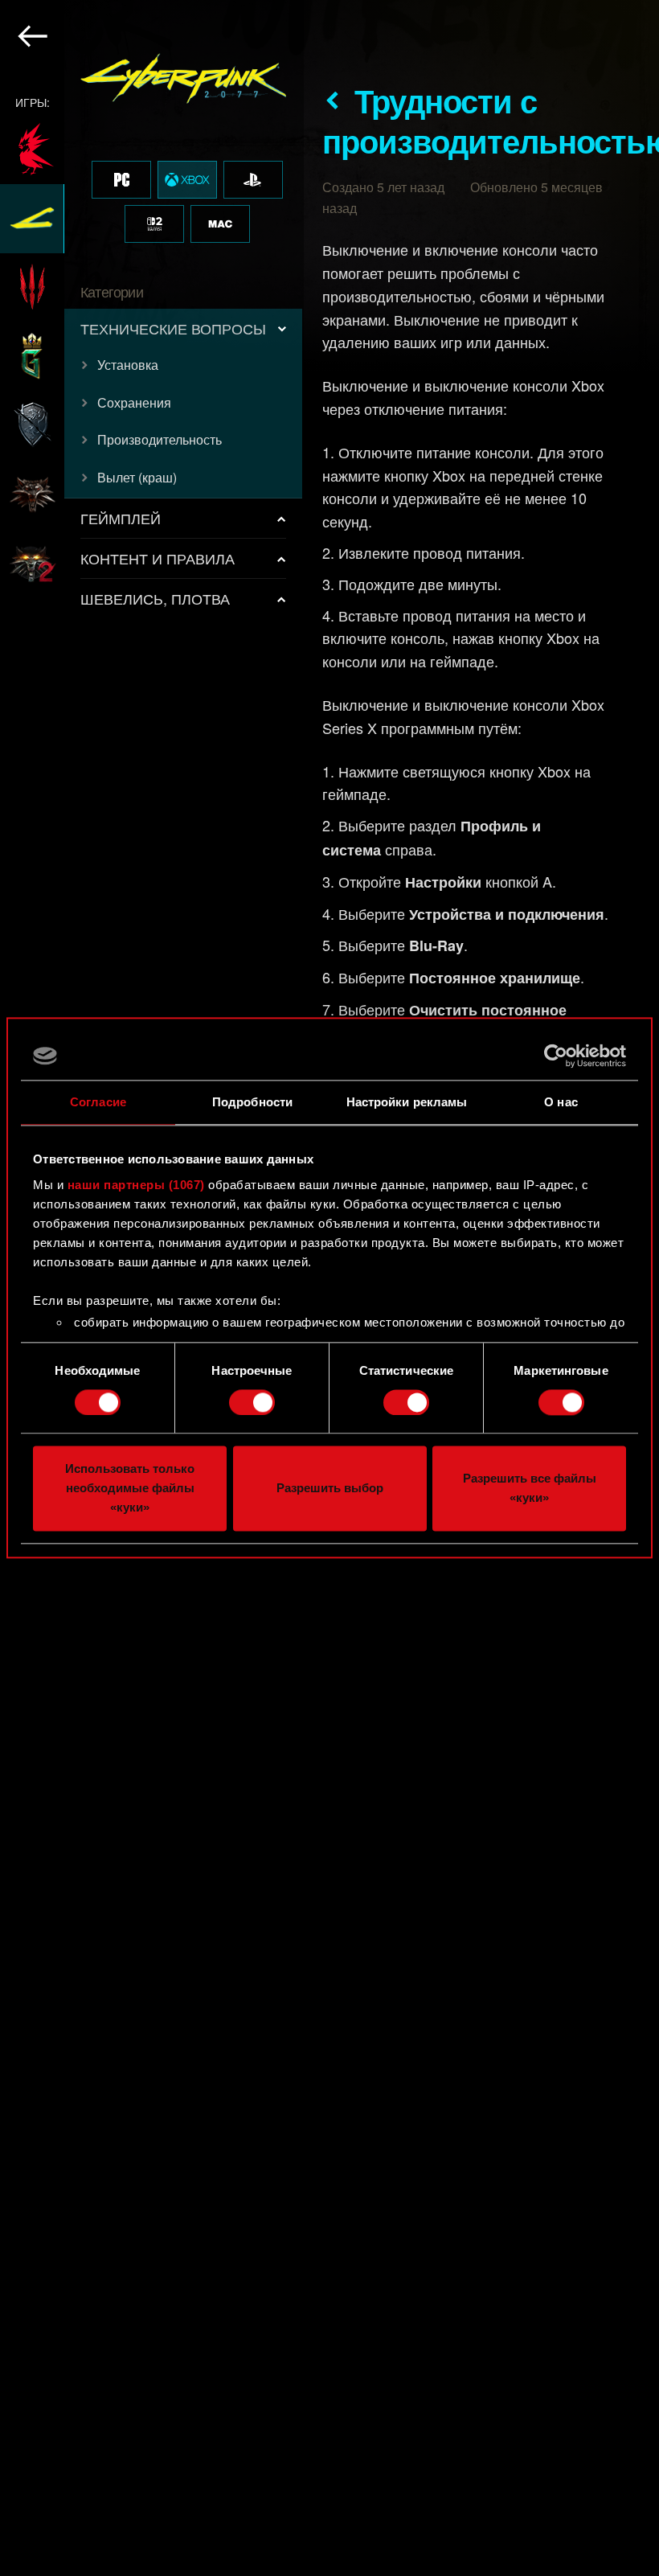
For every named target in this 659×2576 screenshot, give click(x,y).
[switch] (252, 1402)
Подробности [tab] (252, 1102)
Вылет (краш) (137, 477)
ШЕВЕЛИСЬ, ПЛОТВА (155, 598)
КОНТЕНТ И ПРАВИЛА (158, 558)
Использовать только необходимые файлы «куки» (130, 1489)
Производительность (160, 439)
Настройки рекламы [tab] (407, 1102)
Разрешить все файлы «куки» (530, 1489)
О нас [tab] (561, 1102)
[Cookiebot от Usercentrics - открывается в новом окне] (556, 1056)
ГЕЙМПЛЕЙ (121, 518)
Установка (128, 365)
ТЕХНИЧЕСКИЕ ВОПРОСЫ (173, 328)
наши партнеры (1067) (136, 1185)
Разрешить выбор (330, 1489)
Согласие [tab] (98, 1102)
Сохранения (134, 402)
